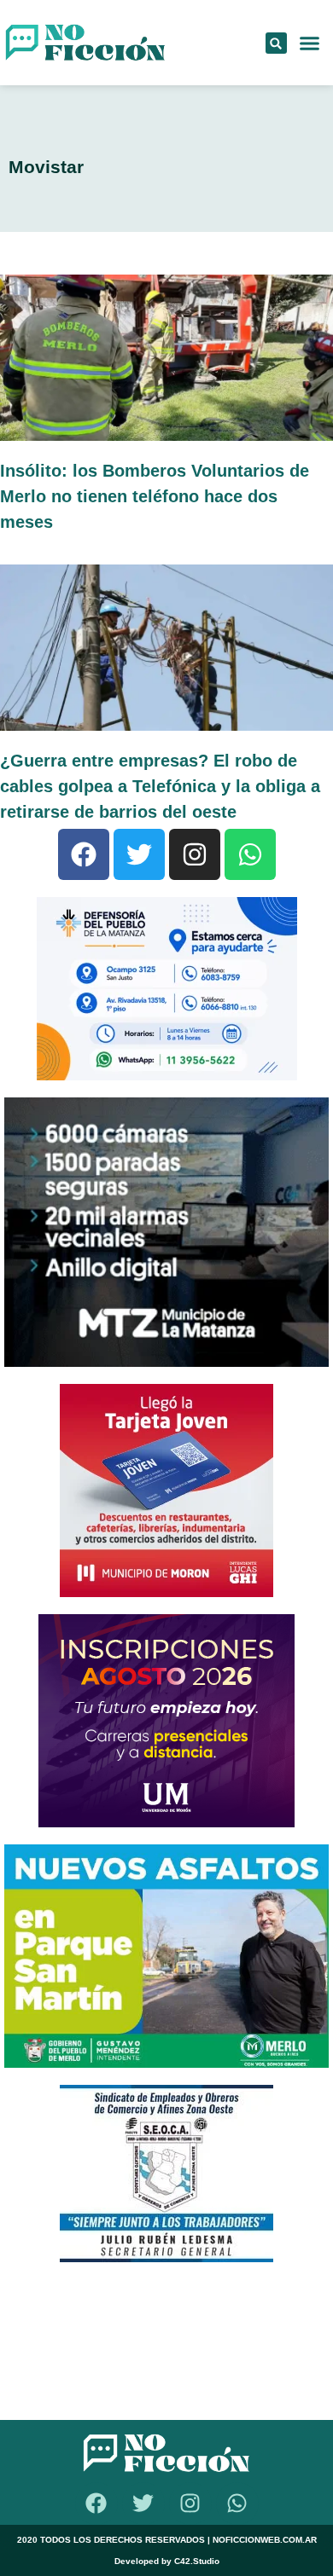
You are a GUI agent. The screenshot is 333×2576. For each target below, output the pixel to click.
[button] (276, 43)
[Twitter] (139, 854)
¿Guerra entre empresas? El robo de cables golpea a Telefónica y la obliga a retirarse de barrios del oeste (160, 786)
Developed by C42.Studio (167, 2561)
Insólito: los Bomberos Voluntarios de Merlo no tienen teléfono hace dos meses (155, 496)
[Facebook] (84, 854)
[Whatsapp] (250, 854)
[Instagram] (195, 854)
